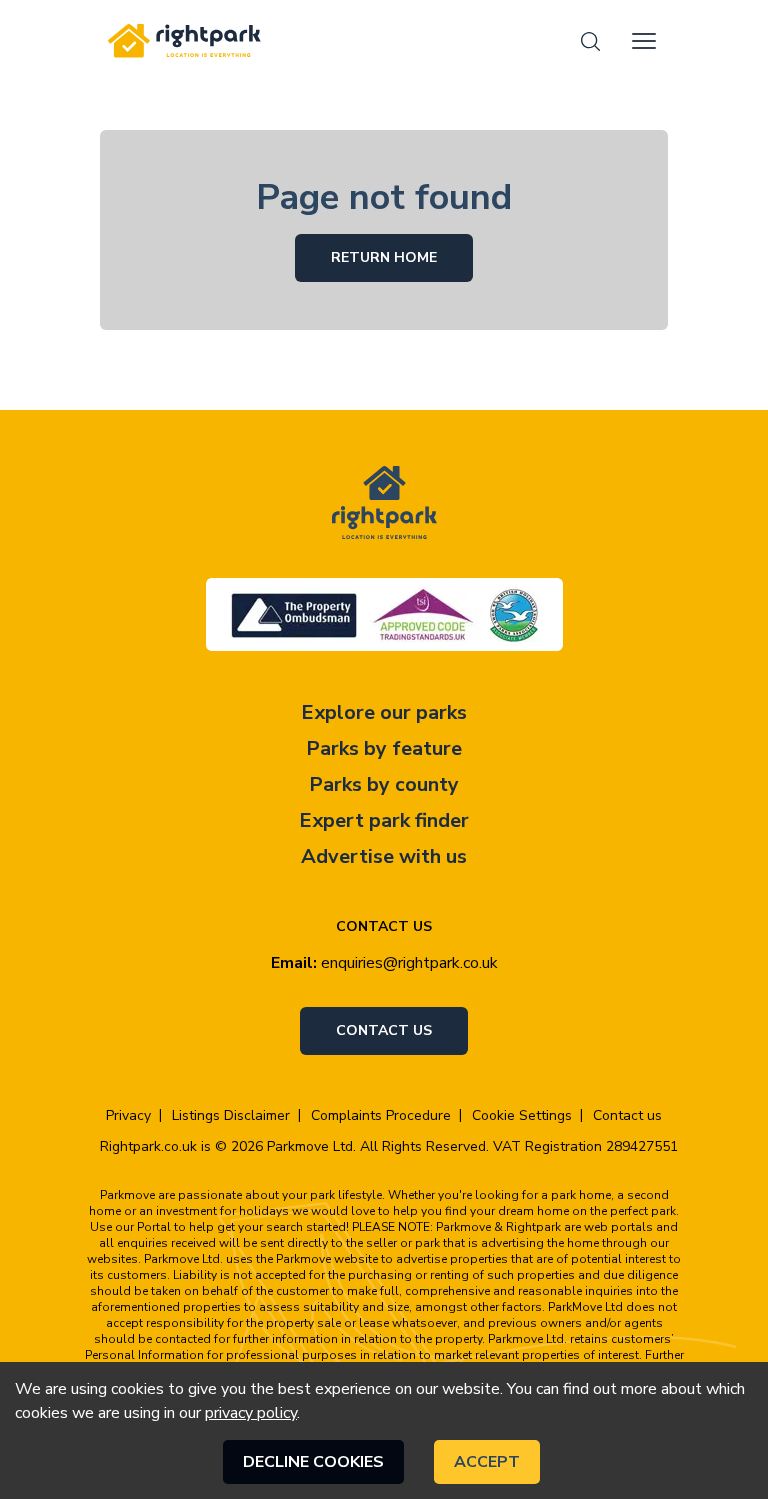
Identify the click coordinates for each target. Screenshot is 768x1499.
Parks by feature (384, 748)
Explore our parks (384, 712)
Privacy (128, 1116)
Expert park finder (384, 820)
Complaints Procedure (381, 1116)
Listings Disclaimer (231, 1116)
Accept (487, 1462)
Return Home (384, 257)
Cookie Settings (522, 1116)
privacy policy (251, 1413)
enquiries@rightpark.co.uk (409, 963)
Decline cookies (313, 1462)
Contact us (384, 1030)
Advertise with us (384, 856)
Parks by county (384, 784)
